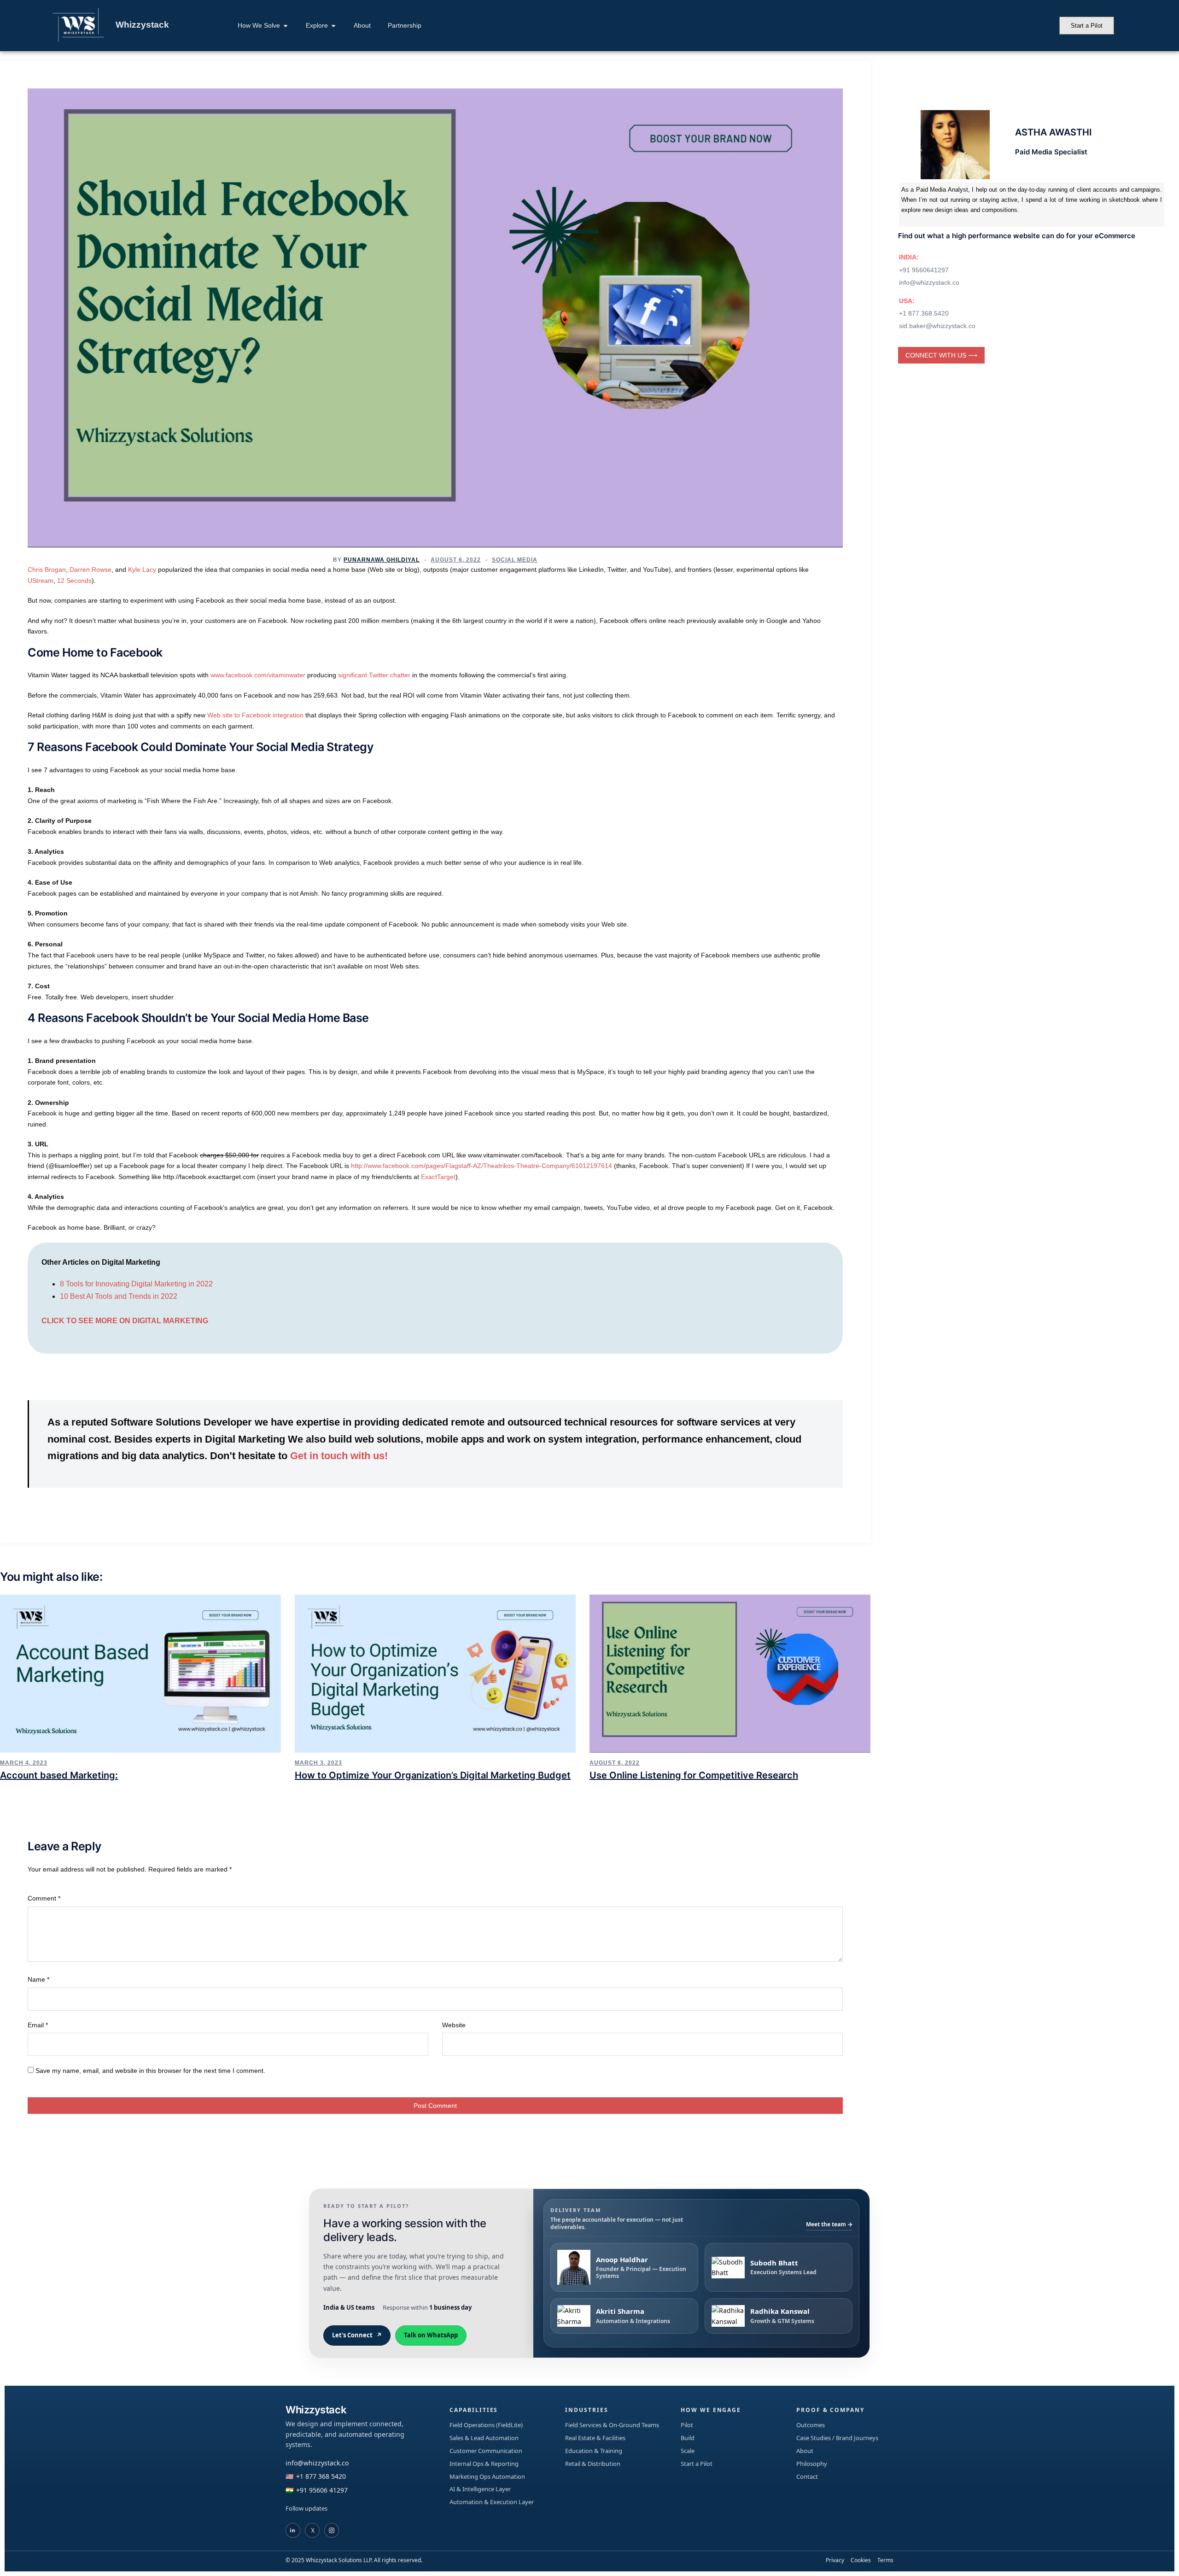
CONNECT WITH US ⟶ (941, 355)
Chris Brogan (47, 569)
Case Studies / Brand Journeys (837, 2438)
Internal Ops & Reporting (484, 2464)
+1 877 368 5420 (321, 2476)
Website (454, 2025)
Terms (885, 2560)
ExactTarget (438, 1177)
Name (38, 1979)
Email (38, 2025)
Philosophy (812, 2464)
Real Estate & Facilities (595, 2438)
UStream (41, 581)
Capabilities (474, 2410)
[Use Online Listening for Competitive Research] (730, 1673)
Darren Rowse (90, 569)
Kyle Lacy (142, 569)
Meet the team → (829, 2224)
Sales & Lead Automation (484, 2438)
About (805, 2451)
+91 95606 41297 (322, 2490)
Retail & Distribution (593, 2464)
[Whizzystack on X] (312, 2530)
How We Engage (711, 2410)
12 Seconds (74, 581)
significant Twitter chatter (374, 675)
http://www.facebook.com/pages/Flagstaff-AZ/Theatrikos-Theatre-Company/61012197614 (482, 1166)
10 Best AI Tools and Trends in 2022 (120, 1296)
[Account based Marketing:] (140, 1673)
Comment (44, 1898)
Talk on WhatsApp (431, 2335)
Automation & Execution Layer (492, 2502)
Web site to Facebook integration (255, 715)
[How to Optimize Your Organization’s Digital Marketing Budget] (435, 1673)
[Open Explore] (333, 26)
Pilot (687, 2425)
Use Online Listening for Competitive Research (694, 1775)
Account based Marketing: (59, 1775)
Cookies (861, 2560)
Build (688, 2438)
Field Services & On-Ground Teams (612, 2425)
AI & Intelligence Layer (480, 2489)
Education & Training (594, 2451)
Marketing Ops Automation (487, 2476)
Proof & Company (830, 2410)
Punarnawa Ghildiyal (382, 560)
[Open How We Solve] (286, 26)
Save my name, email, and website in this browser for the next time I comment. (150, 2071)
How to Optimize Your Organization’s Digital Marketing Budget (433, 1775)
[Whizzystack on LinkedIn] (293, 2530)
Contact (807, 2476)
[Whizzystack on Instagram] (332, 2530)
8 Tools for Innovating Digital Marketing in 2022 (137, 1284)
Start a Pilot (697, 2464)
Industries (587, 2410)
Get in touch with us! (339, 1456)
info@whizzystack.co (317, 2463)
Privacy (835, 2560)
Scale (688, 2451)
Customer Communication (486, 2451)
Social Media (515, 560)
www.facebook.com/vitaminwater (258, 675)
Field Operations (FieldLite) (486, 2425)
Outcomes (811, 2425)
